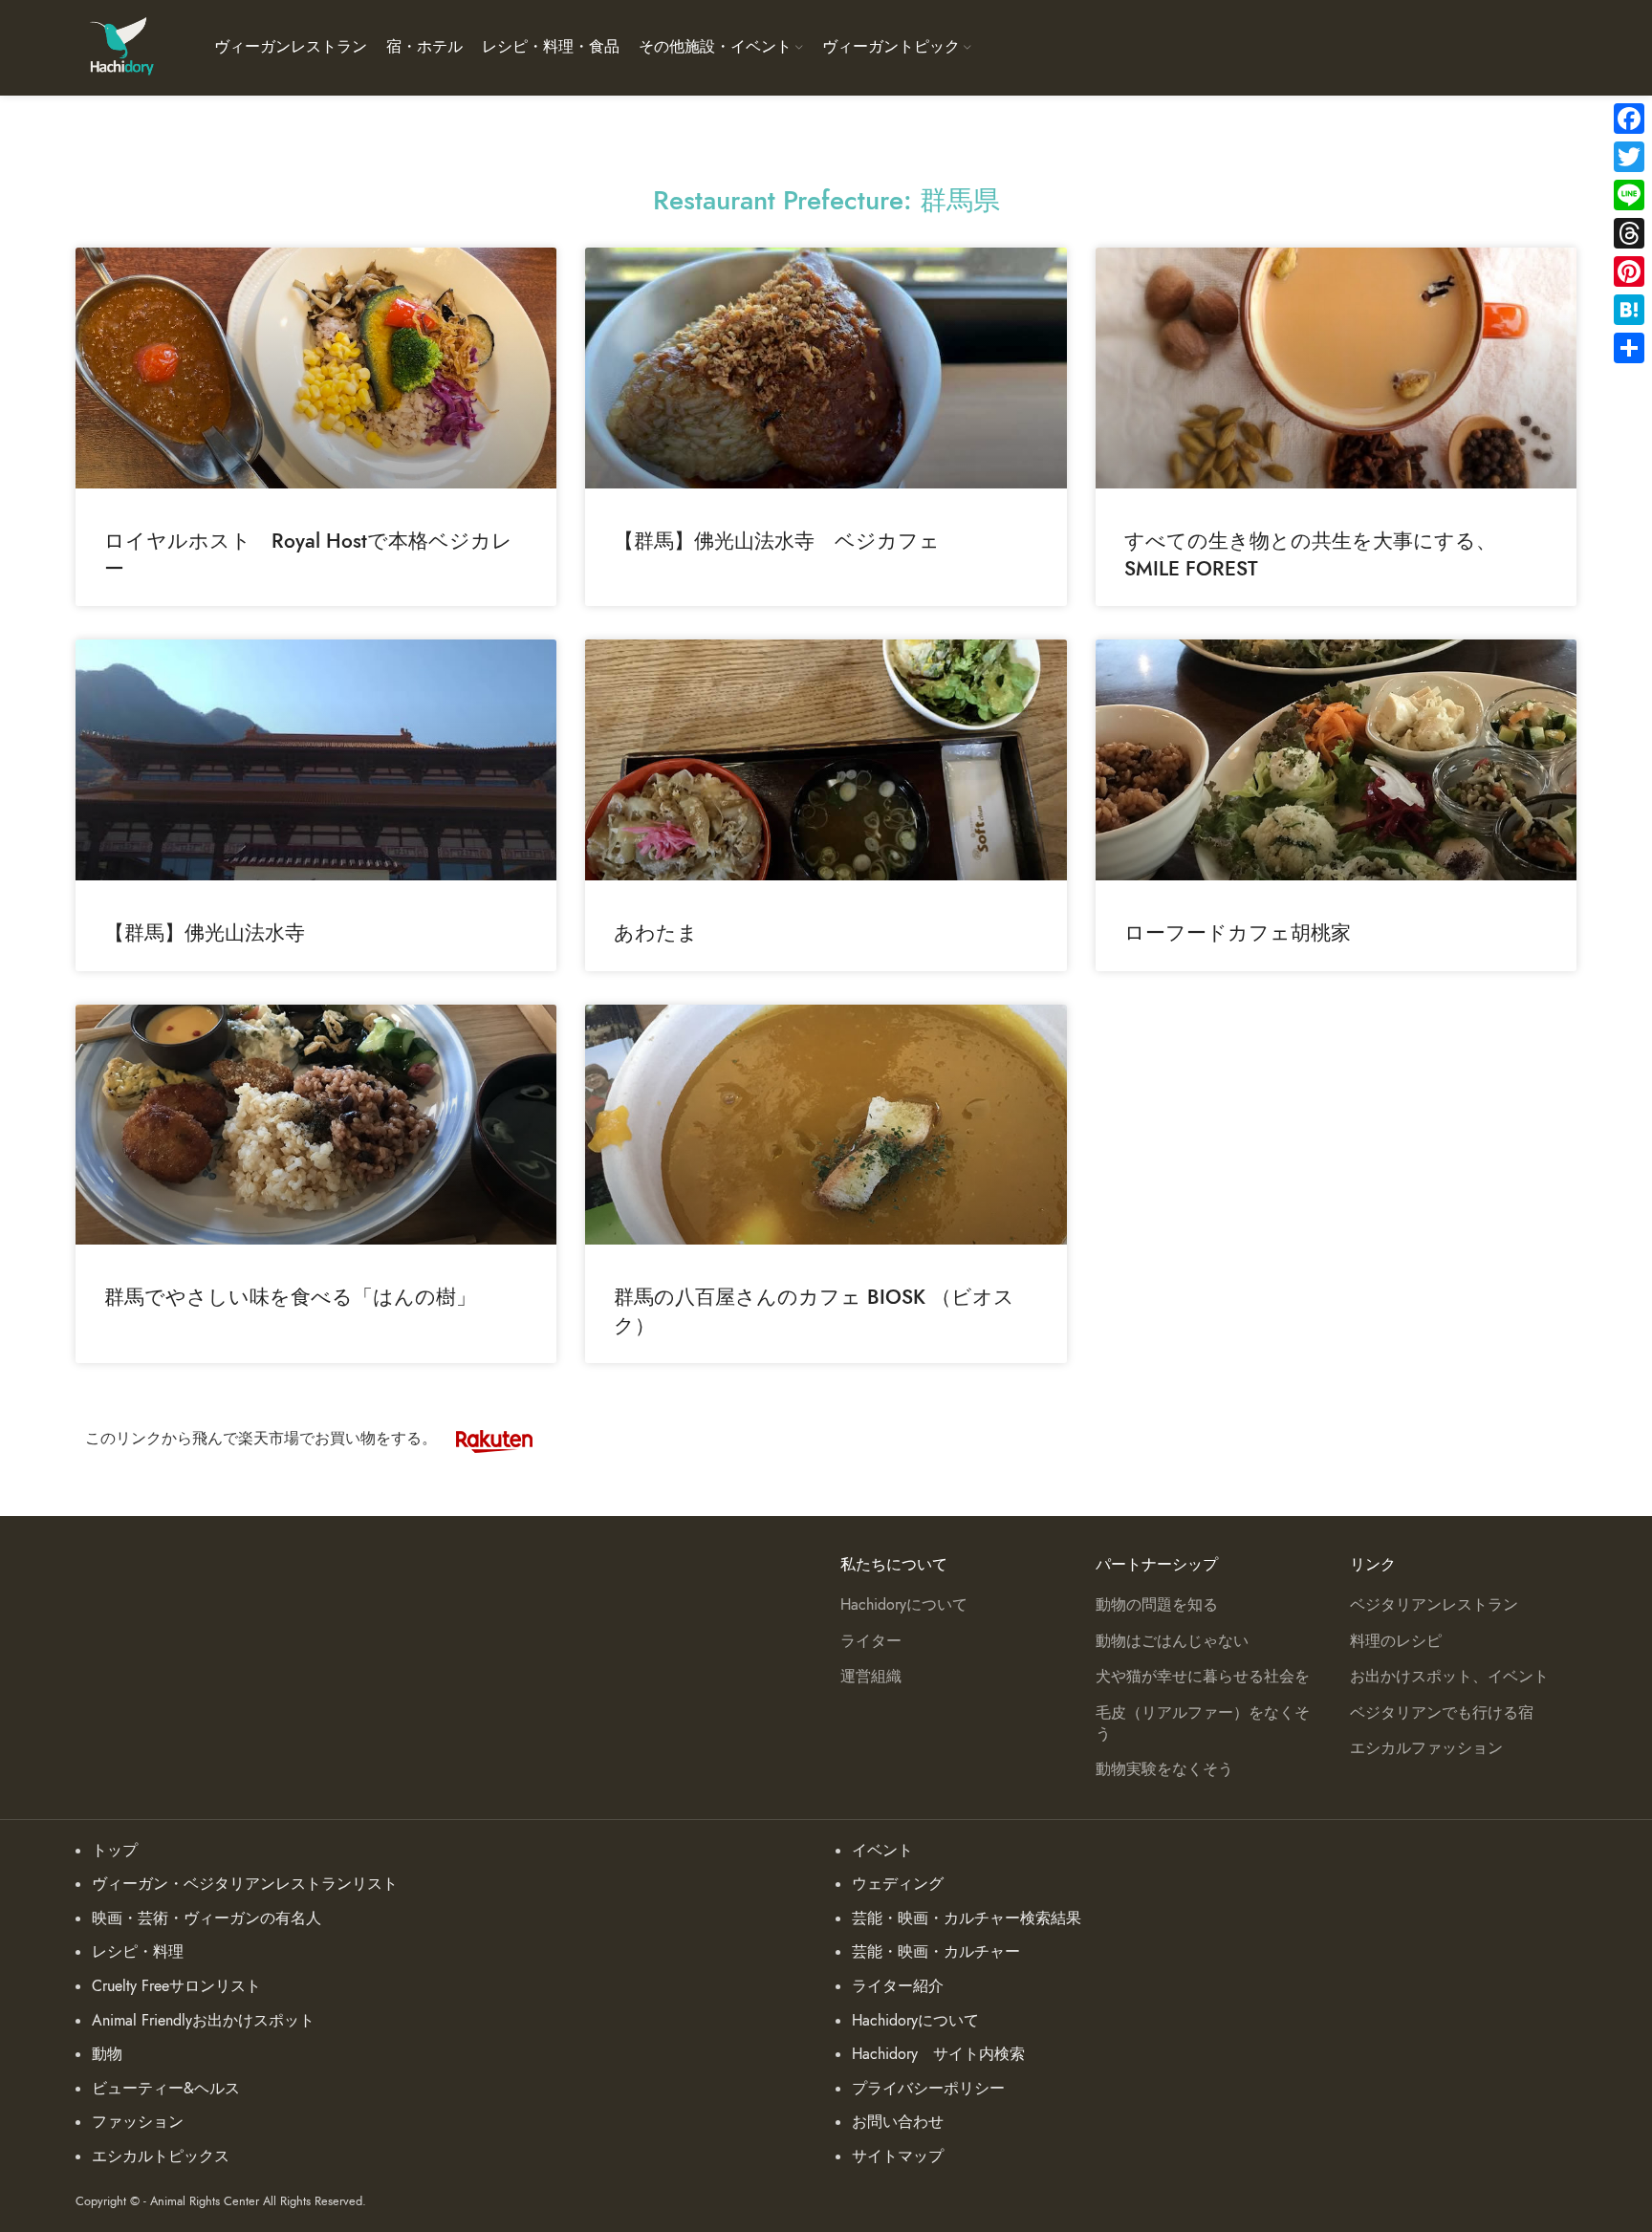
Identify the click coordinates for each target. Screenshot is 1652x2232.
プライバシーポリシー (928, 2089)
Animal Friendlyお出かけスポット (203, 2021)
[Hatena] (1629, 310)
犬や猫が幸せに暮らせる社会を (1203, 1677)
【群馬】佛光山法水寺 (205, 932)
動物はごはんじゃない (1172, 1641)
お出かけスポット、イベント (1449, 1677)
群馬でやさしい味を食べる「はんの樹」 (290, 1297)
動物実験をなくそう (1164, 1769)
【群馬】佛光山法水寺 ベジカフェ (777, 541)
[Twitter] (1629, 157)
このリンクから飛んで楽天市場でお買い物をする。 (261, 1439)
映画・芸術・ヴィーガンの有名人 (206, 1918)
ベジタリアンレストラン (1434, 1605)
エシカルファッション (1426, 1748)
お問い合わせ (898, 2122)
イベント (882, 1851)
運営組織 (871, 1677)
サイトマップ (898, 2156)
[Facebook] (1629, 119)
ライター (871, 1641)
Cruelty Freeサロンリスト (176, 1986)
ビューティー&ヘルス (166, 2089)
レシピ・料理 (138, 1952)
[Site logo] (121, 47)
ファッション (138, 2122)
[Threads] (1629, 233)
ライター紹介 (898, 1986)
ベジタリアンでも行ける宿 (1442, 1713)
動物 (107, 2054)
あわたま (656, 932)
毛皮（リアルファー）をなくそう (1203, 1723)
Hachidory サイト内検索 (938, 2054)
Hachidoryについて (904, 1605)
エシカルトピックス (161, 2156)
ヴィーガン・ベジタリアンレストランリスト (245, 1884)
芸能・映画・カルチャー (936, 1952)
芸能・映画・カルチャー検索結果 (967, 1918)
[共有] (1629, 348)
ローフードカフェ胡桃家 (1238, 932)
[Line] (1629, 195)
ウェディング (898, 1884)
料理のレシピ (1396, 1641)
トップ (115, 1851)
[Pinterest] (1629, 271)
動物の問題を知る (1157, 1605)
